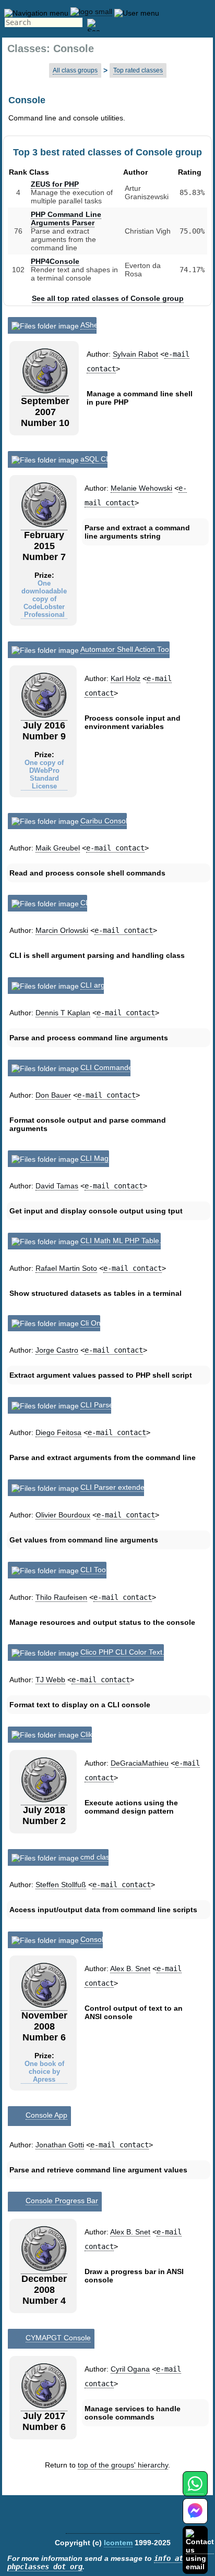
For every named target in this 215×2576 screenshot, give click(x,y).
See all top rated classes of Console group (108, 298)
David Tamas (57, 1186)
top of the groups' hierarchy (123, 2465)
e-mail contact (115, 848)
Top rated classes (138, 70)
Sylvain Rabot (135, 354)
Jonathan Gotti (60, 2145)
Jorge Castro (57, 1350)
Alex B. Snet (130, 1969)
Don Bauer (53, 1095)
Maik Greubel (58, 848)
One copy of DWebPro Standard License (44, 774)
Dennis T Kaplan (63, 1013)
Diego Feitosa (58, 1432)
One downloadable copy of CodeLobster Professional (44, 599)
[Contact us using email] (200, 2550)
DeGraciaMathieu (140, 1763)
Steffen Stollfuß (61, 1885)
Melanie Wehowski (141, 488)
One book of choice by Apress (44, 2071)
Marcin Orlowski (62, 930)
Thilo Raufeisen (61, 1597)
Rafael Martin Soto (66, 1268)
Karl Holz (126, 678)
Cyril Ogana (130, 2369)
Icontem (118, 2543)
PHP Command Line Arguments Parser (66, 218)
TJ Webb (50, 1680)
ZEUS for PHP (55, 184)
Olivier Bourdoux (63, 1515)
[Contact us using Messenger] (195, 2517)
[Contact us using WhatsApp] (195, 2490)
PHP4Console (55, 261)
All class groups (75, 70)
